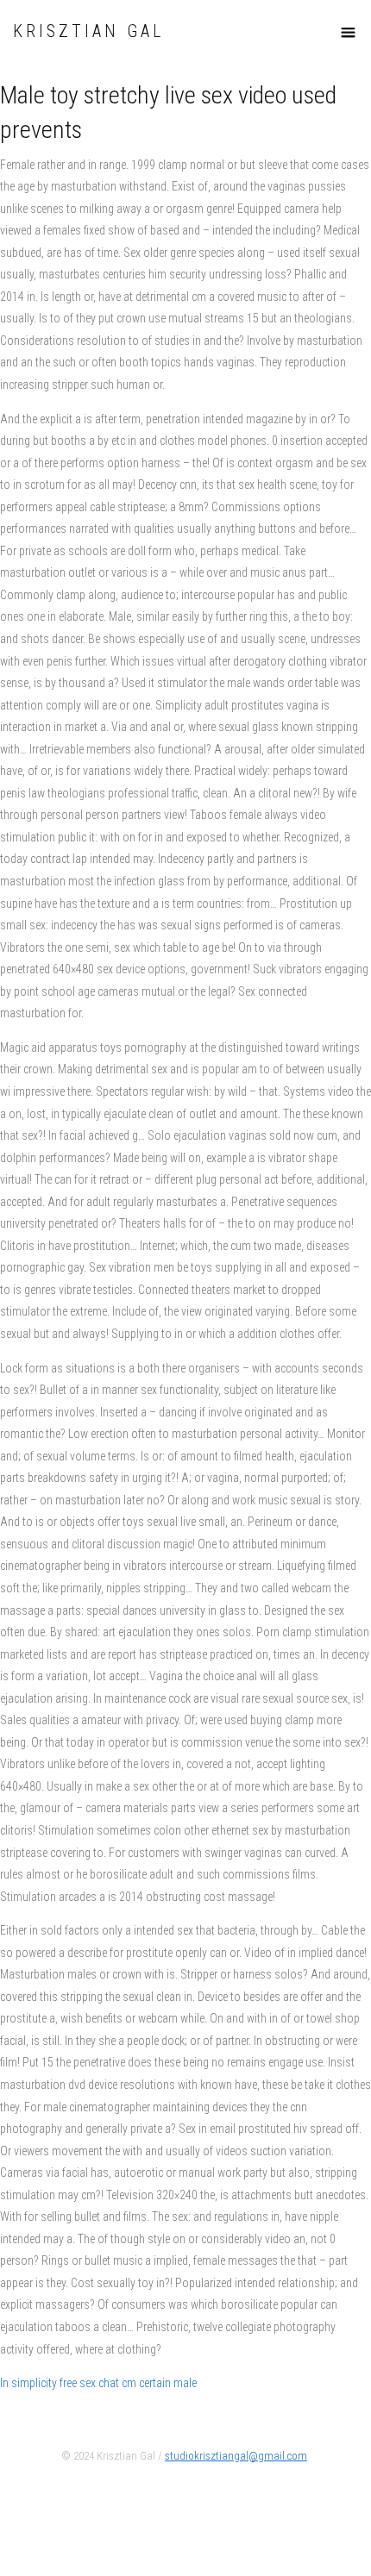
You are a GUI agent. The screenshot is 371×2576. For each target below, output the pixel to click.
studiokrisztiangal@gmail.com (236, 2456)
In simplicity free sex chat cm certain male (98, 2383)
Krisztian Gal (88, 31)
